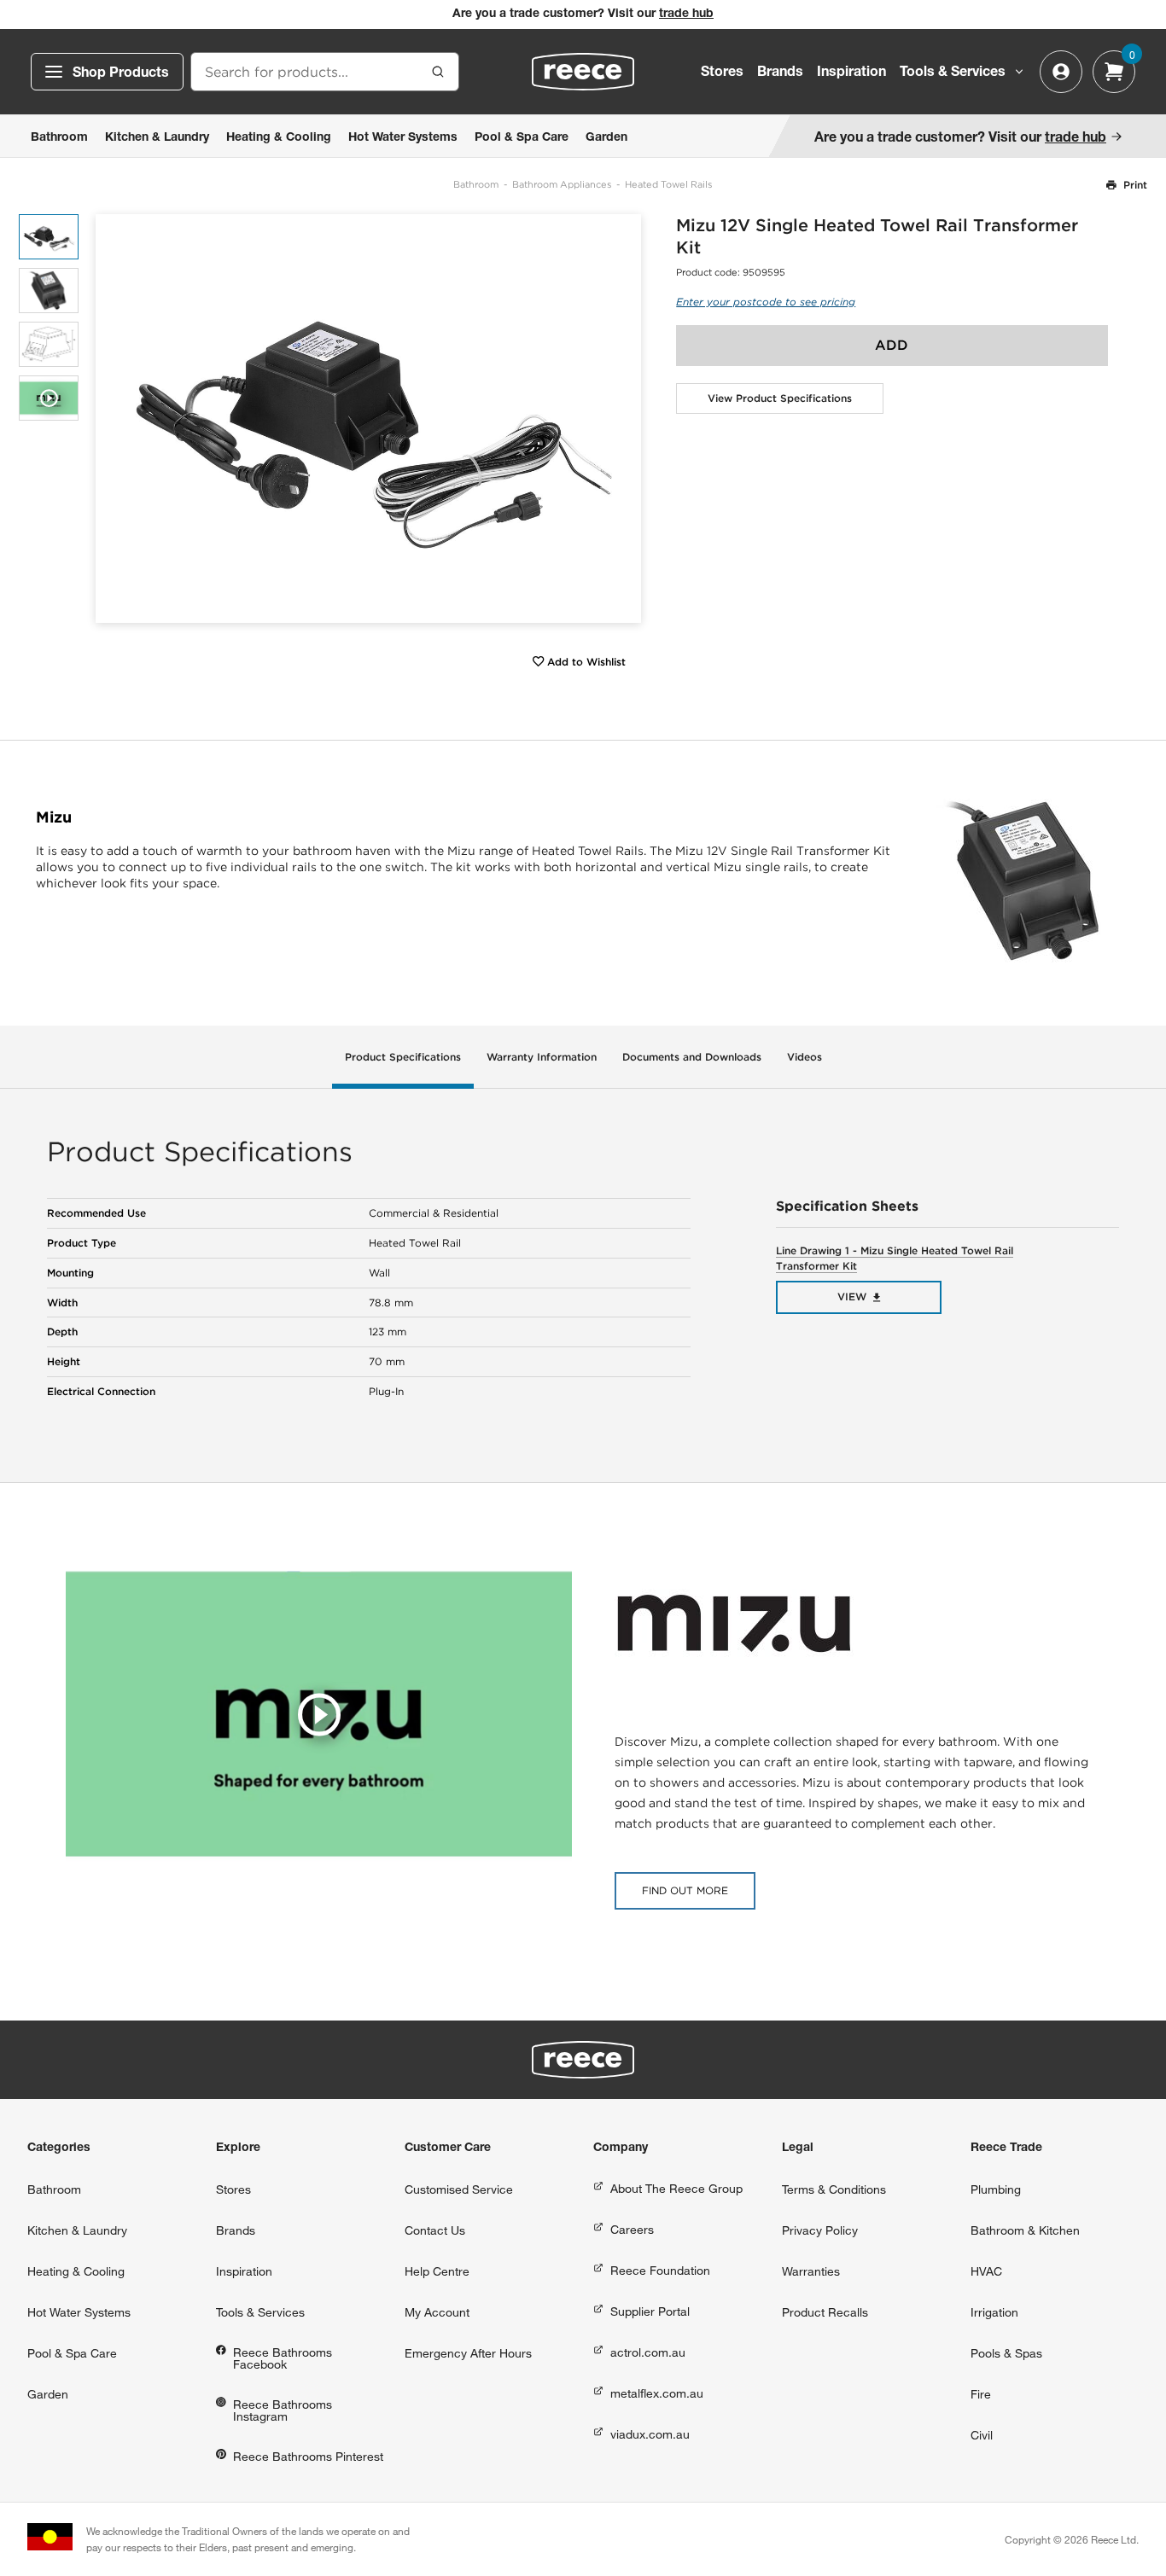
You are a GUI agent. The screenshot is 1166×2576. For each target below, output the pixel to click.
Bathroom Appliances (562, 184)
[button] (622, 419)
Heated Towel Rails (668, 184)
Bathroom (476, 184)
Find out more (685, 1890)
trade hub (686, 15)
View (852, 1297)
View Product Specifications (780, 398)
